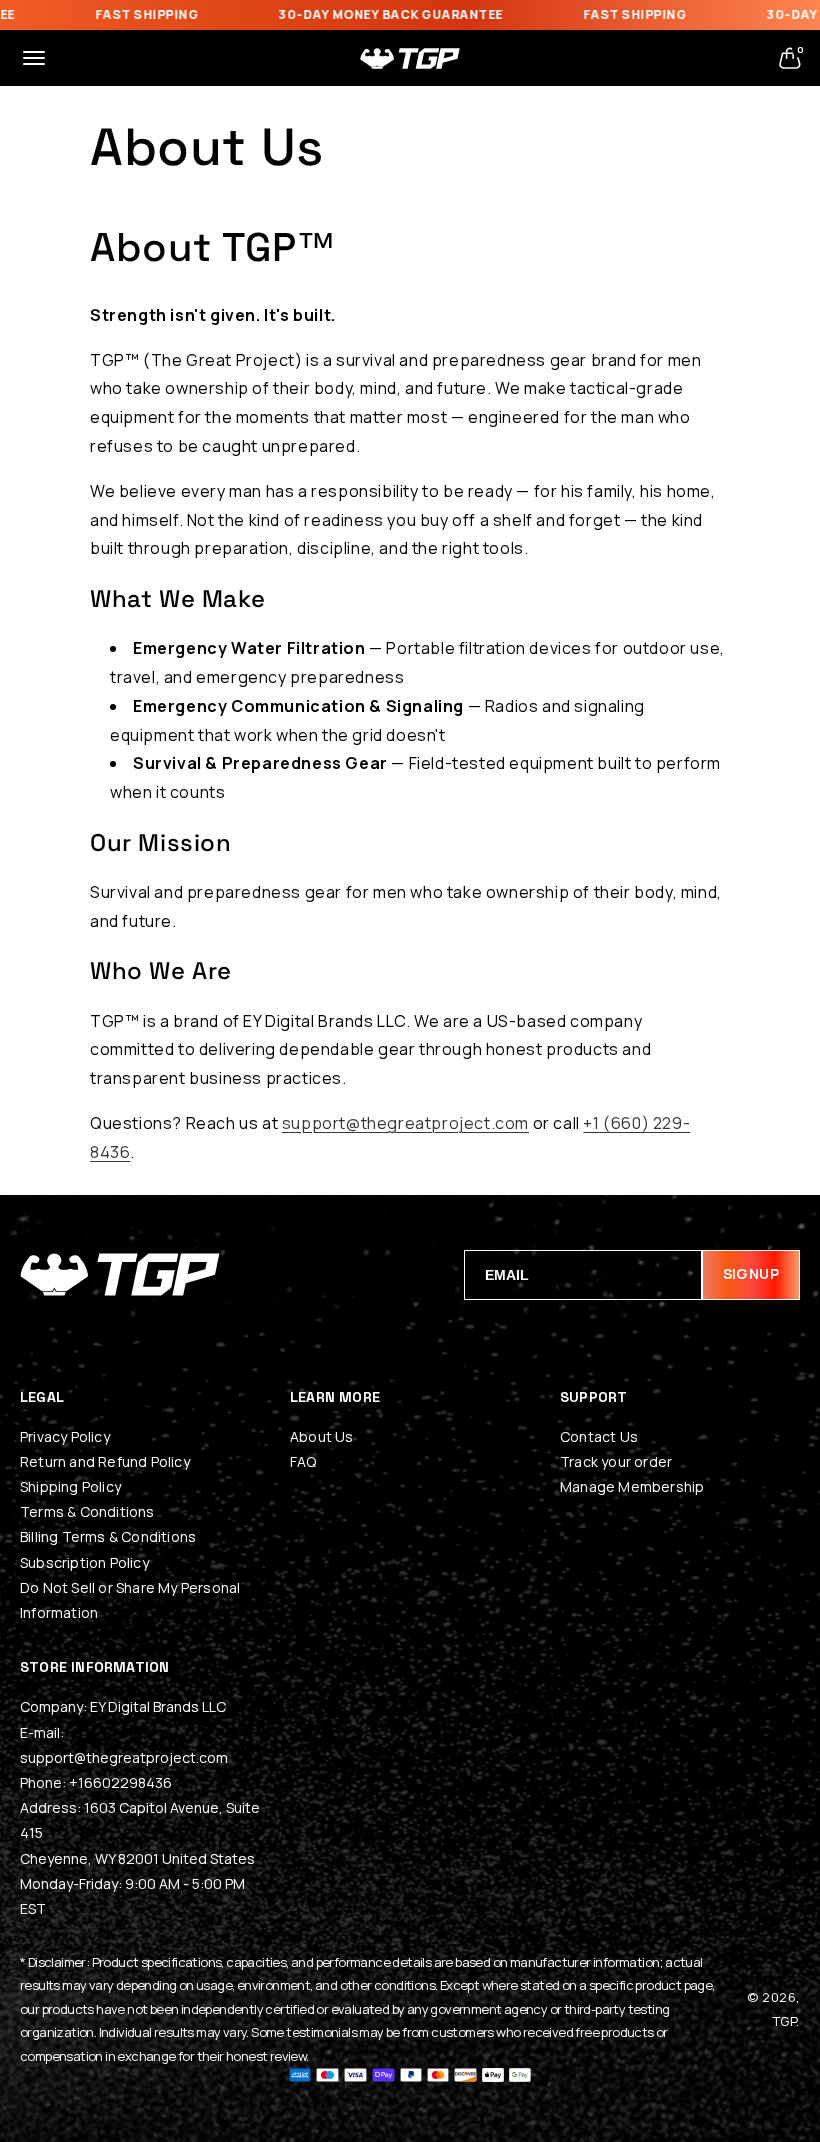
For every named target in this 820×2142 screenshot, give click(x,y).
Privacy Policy (65, 1436)
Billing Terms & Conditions (108, 1536)
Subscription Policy (84, 1562)
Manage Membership (632, 1486)
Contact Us (599, 1436)
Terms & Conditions (87, 1511)
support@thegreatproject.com (405, 1123)
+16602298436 (120, 1782)
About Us (322, 1436)
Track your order (616, 1461)
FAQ (303, 1461)
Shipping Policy (70, 1486)
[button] (34, 58)
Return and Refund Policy (105, 1461)
